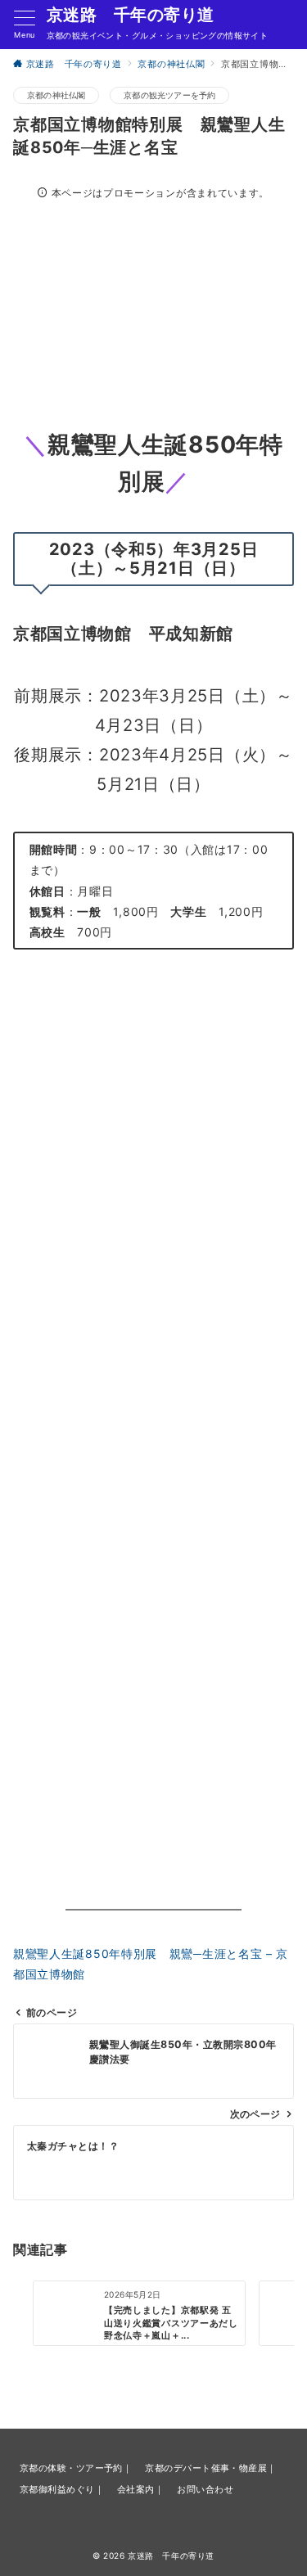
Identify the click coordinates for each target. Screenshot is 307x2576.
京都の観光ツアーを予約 (169, 95)
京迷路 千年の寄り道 (131, 15)
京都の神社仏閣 (56, 95)
